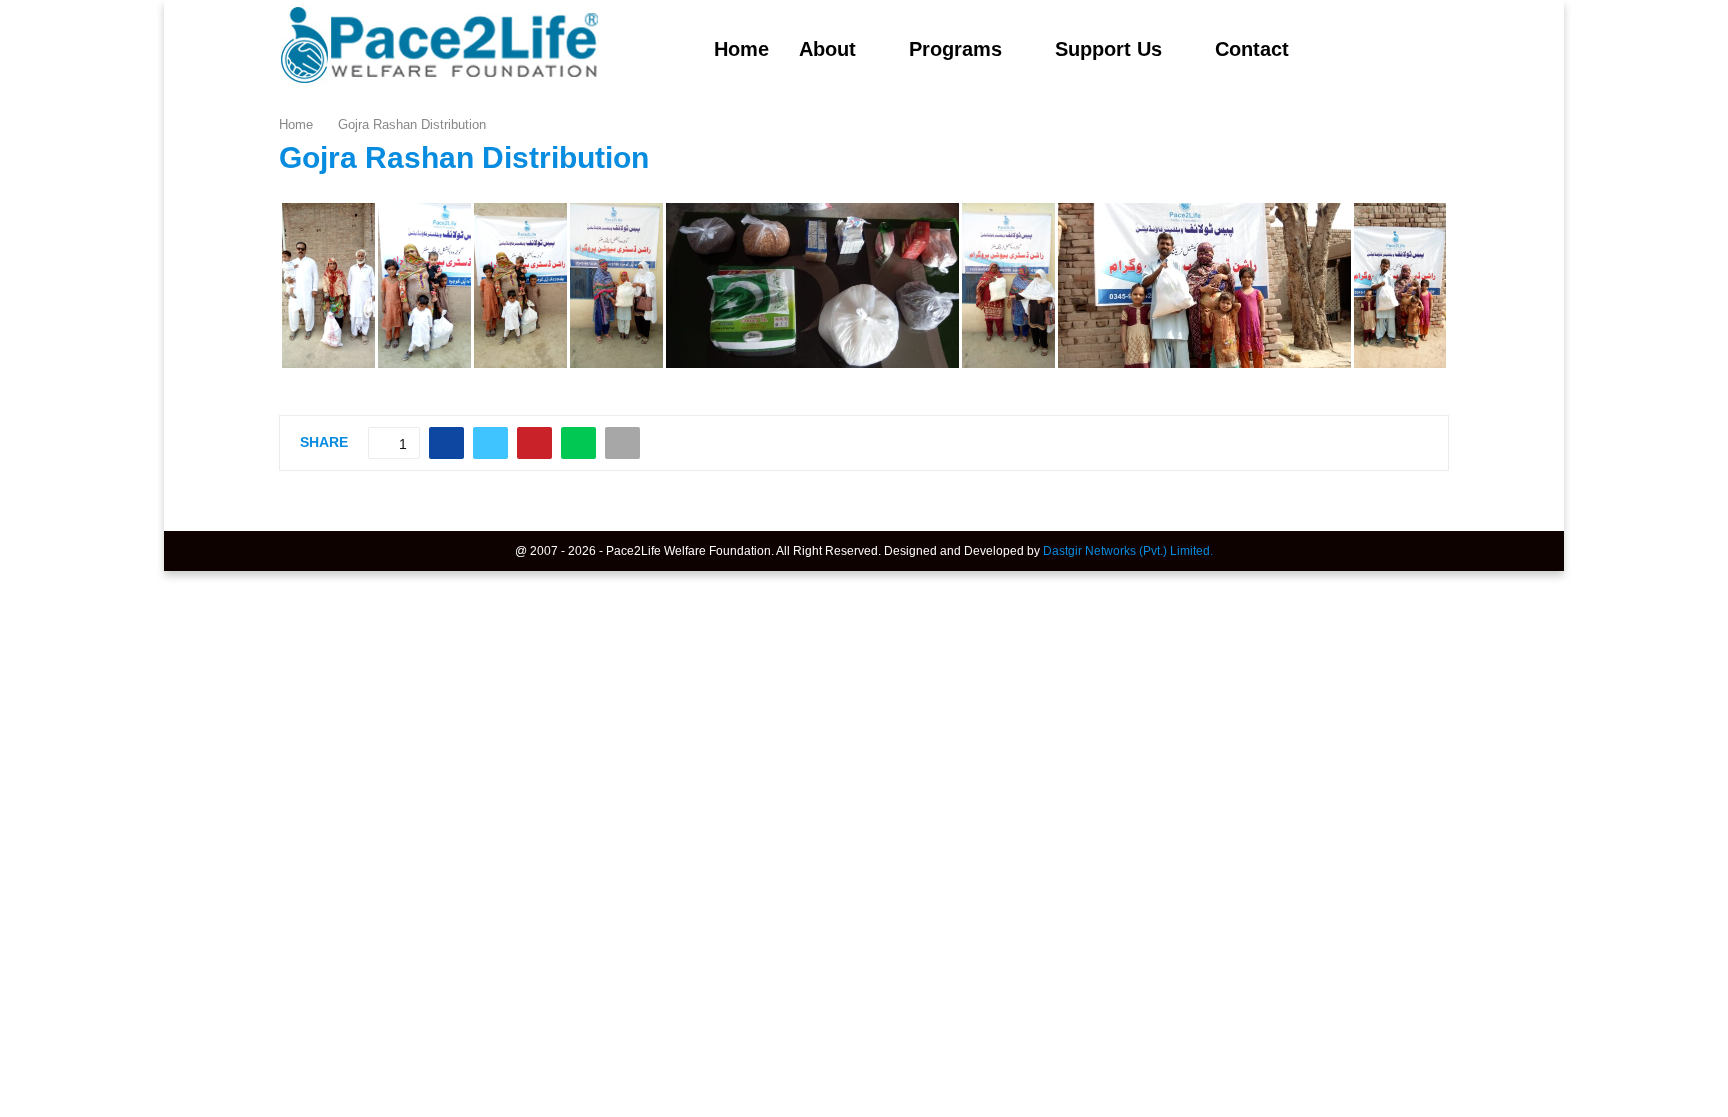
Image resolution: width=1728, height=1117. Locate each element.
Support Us (1108, 49)
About (827, 49)
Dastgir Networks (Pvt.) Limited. (1128, 551)
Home (741, 49)
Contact (1252, 49)
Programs (955, 49)
